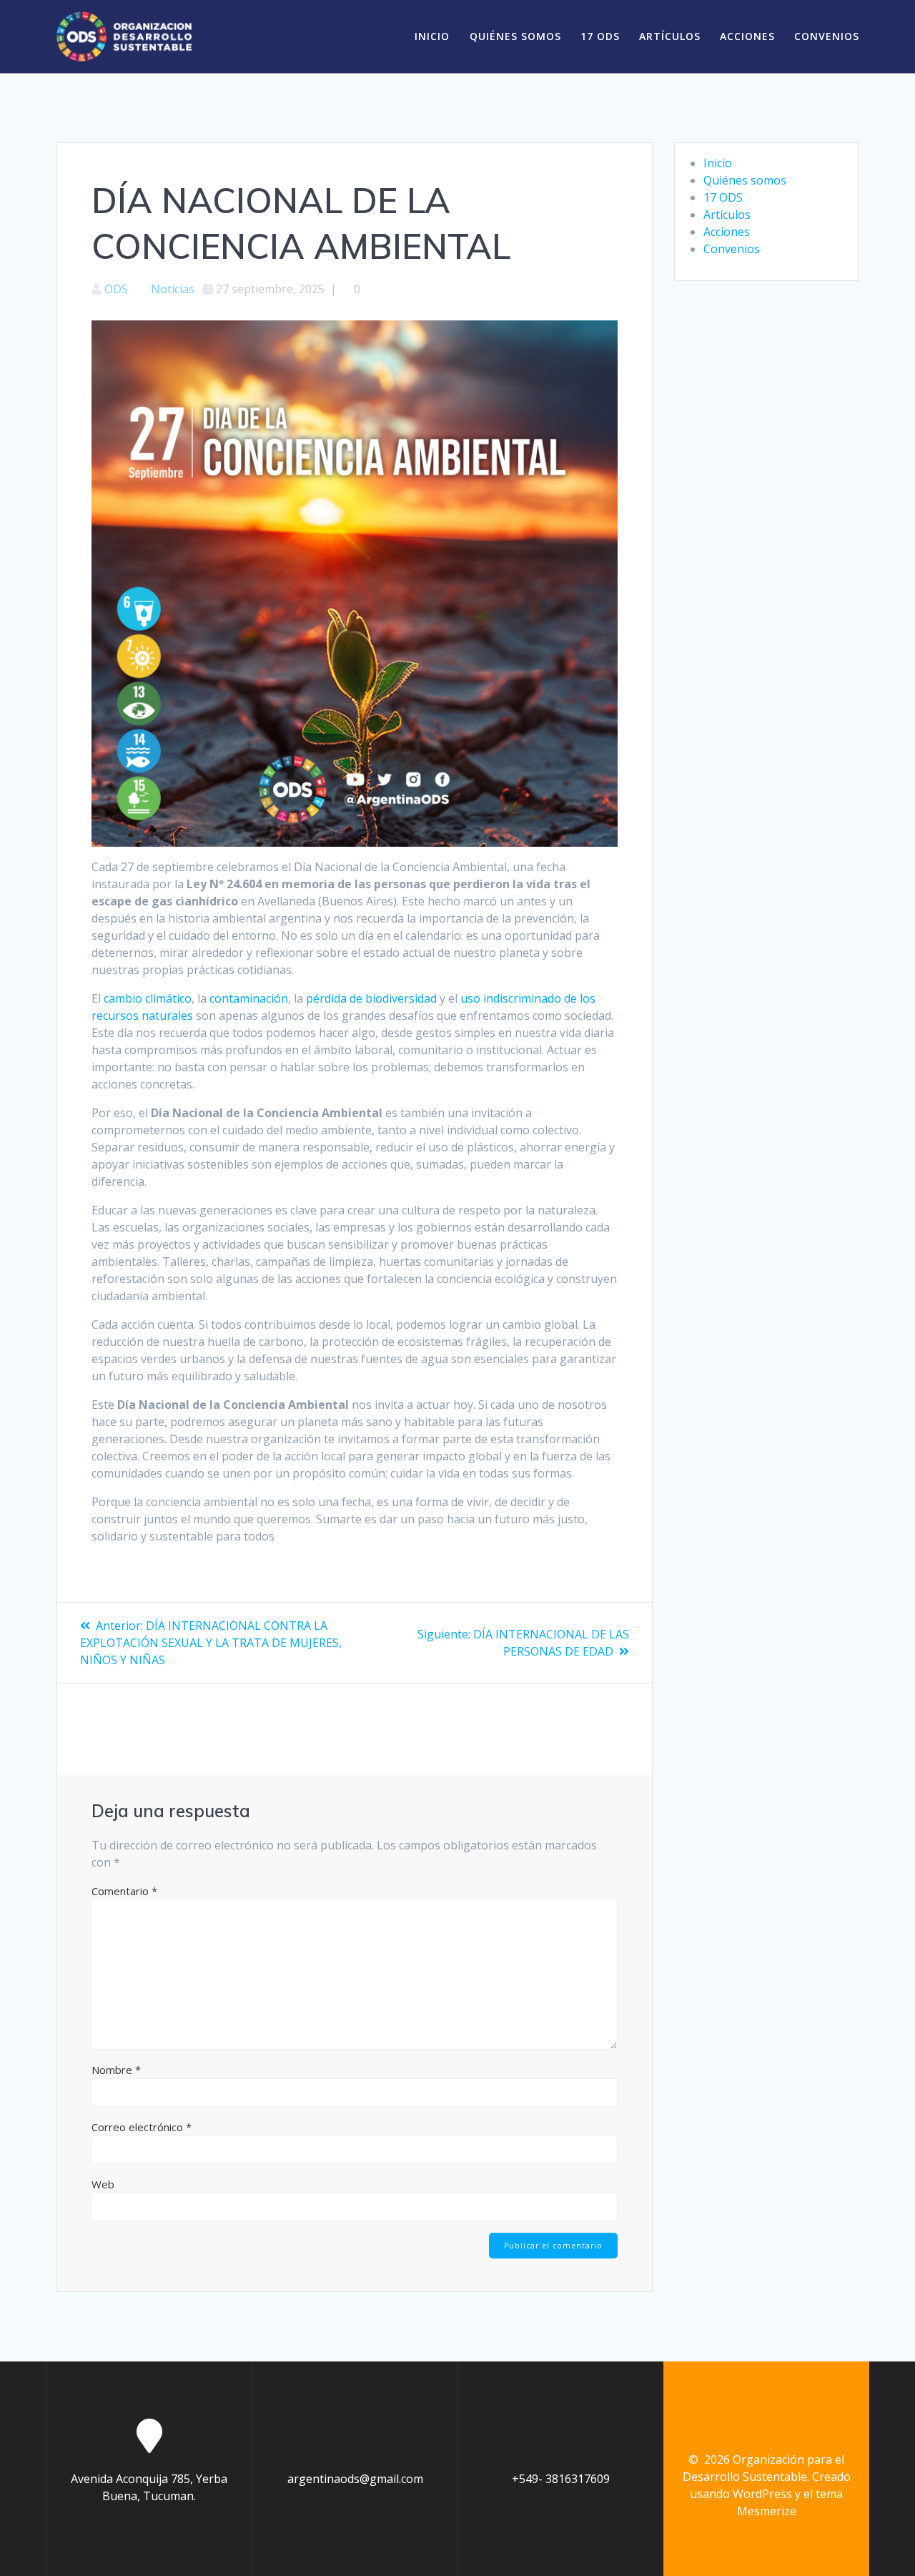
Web (103, 2184)
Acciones (747, 36)
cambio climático (146, 998)
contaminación (249, 998)
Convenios (827, 36)
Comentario (124, 1891)
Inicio (432, 36)
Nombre (116, 2070)
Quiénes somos (515, 36)
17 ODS (600, 36)
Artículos (670, 36)
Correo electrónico (142, 2127)
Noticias (173, 289)
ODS (116, 289)
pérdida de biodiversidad (373, 998)
